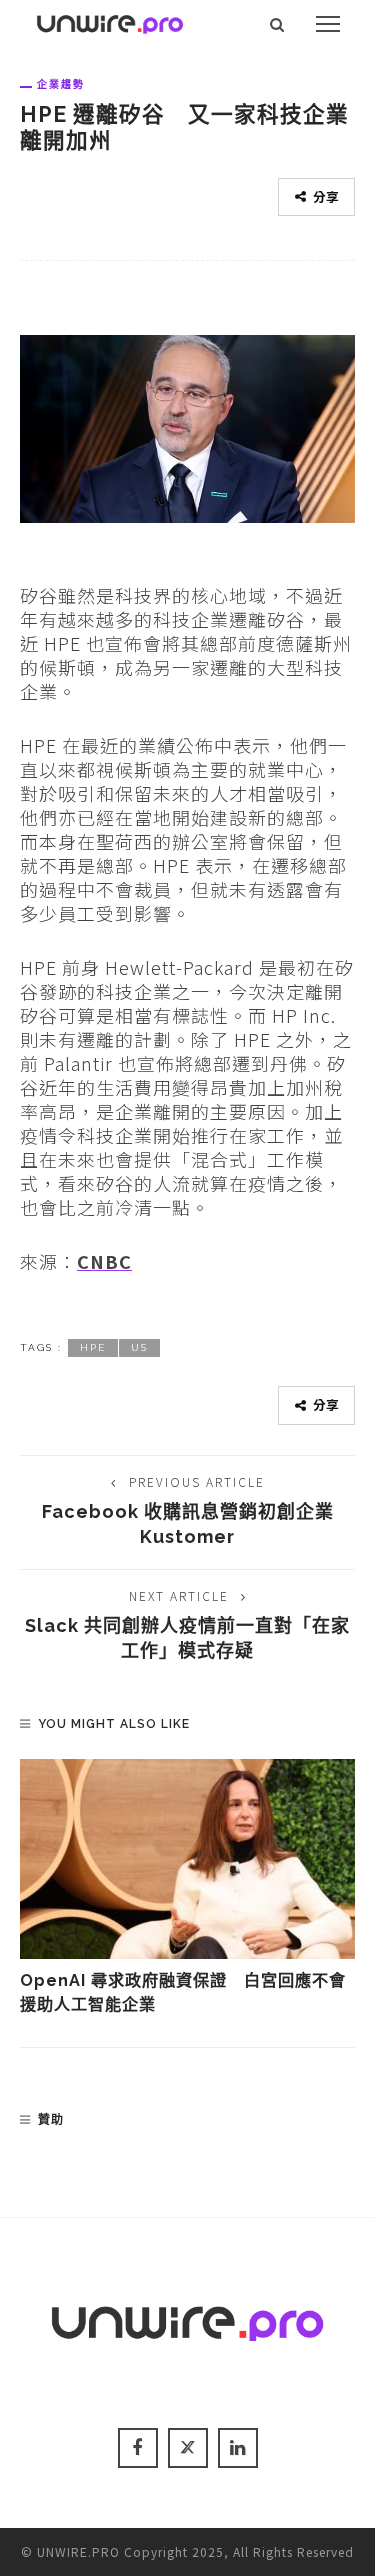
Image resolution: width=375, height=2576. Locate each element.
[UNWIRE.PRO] (110, 21)
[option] (187, 1888)
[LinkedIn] (238, 2448)
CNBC (104, 1261)
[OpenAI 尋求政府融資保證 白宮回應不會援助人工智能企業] (187, 1859)
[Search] (277, 24)
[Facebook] (138, 2448)
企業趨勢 (61, 84)
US (139, 1347)
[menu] (328, 24)
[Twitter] (188, 2448)
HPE (93, 1347)
